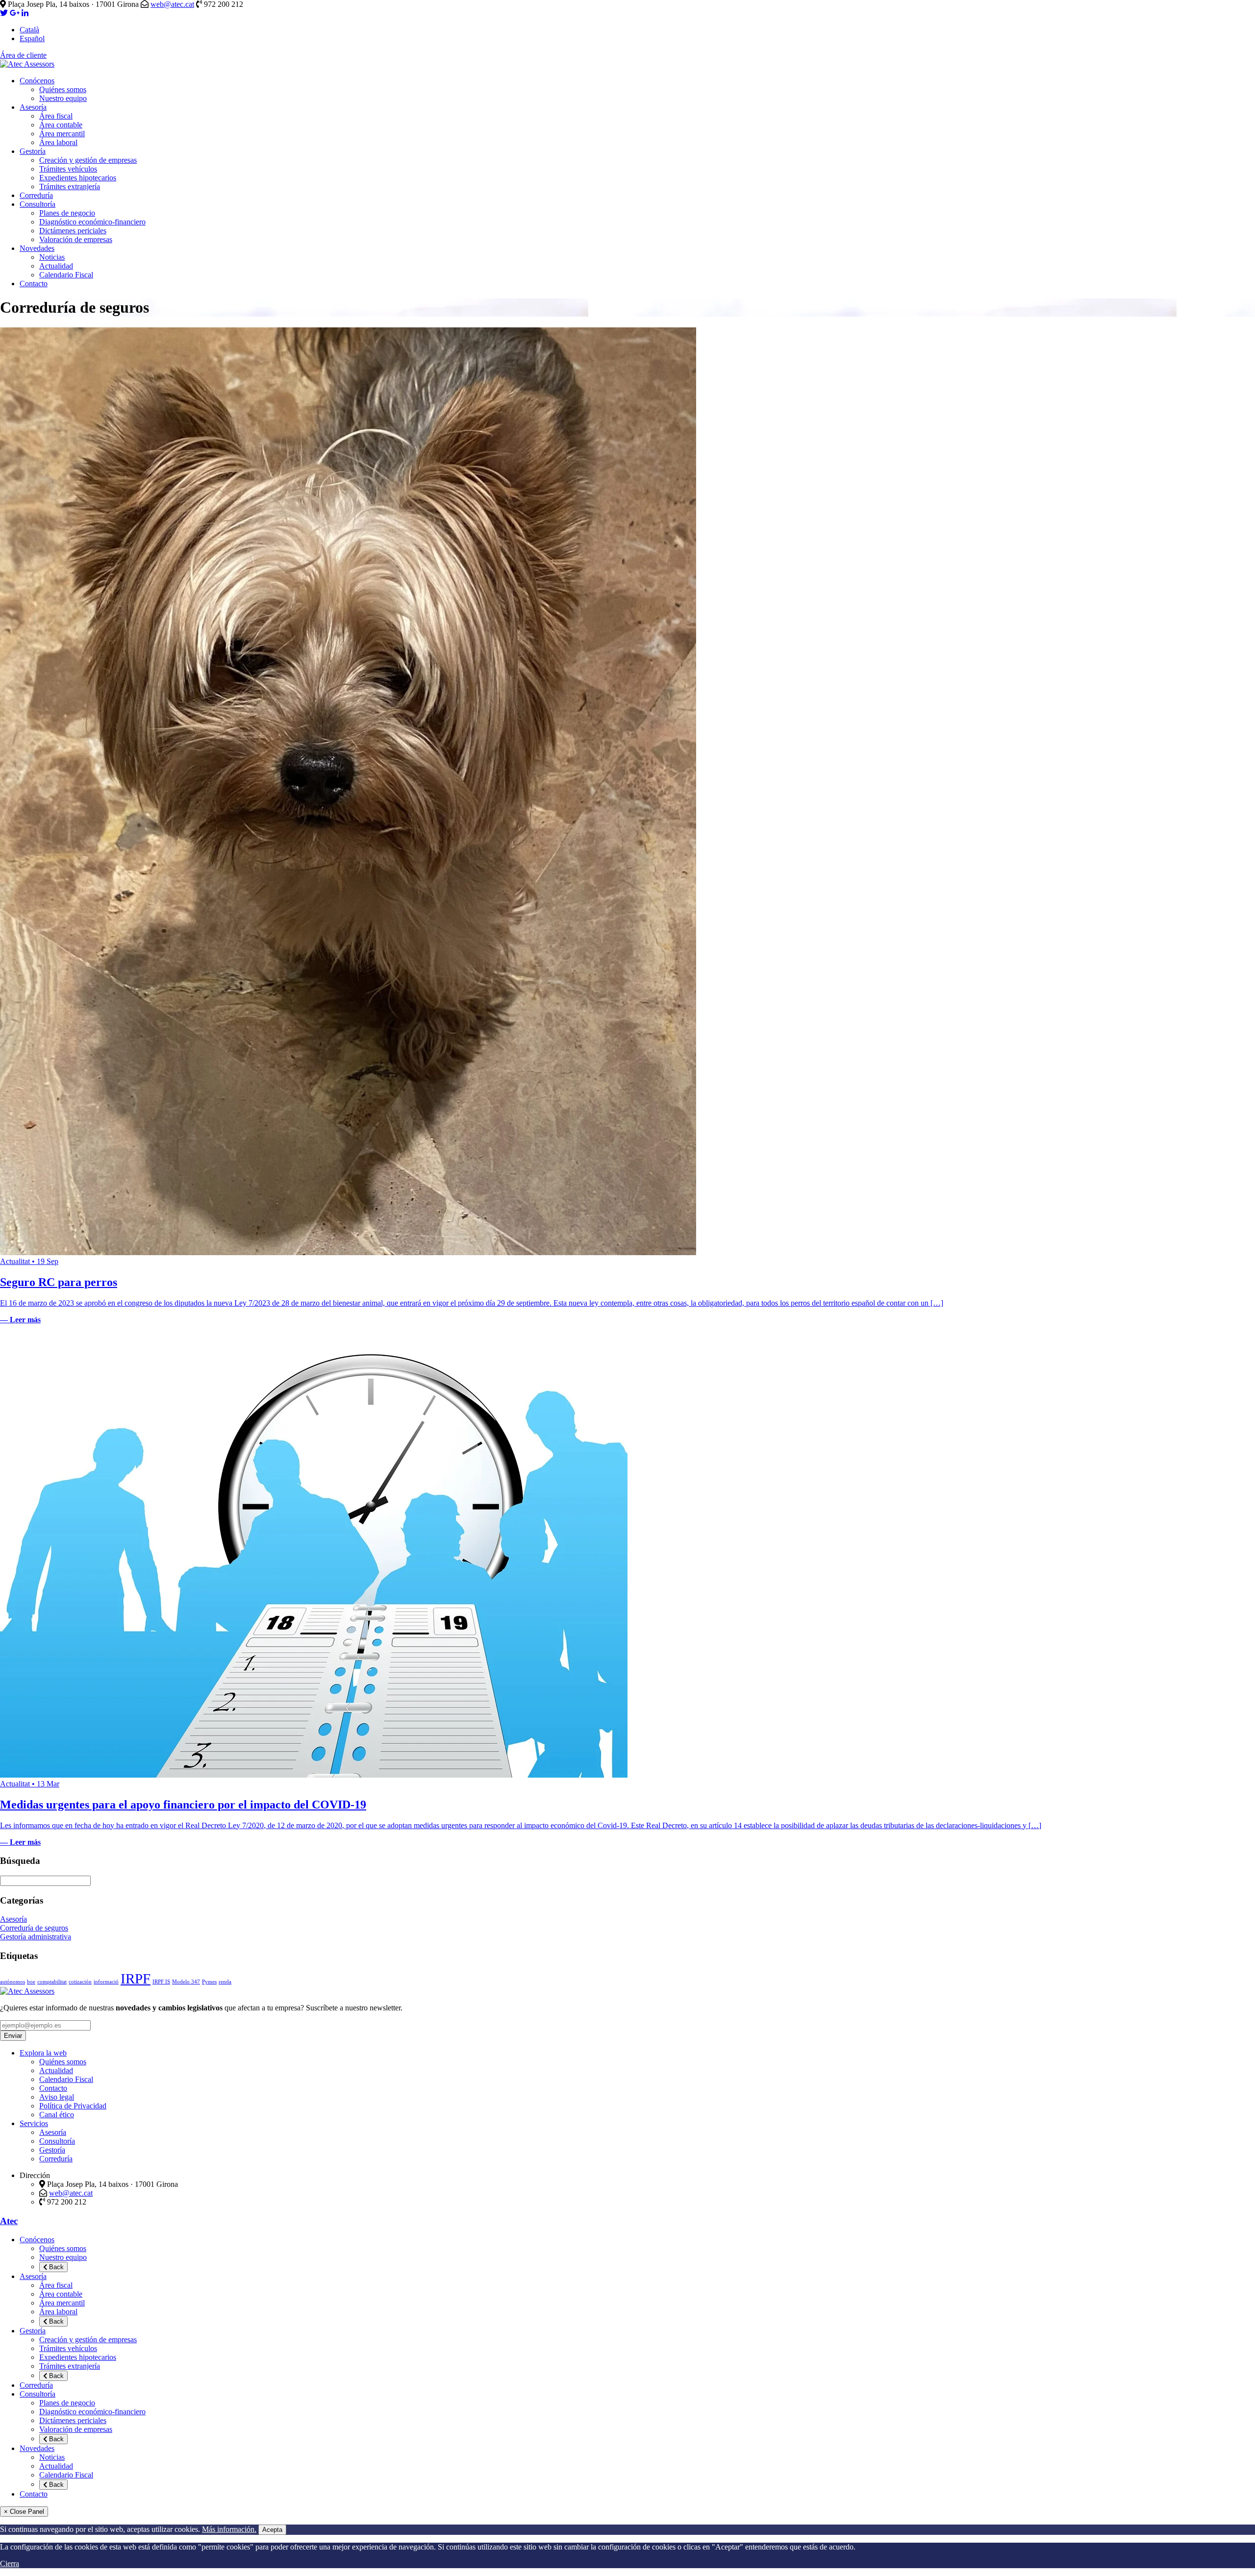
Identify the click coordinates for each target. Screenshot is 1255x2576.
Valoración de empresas (76, 239)
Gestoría (33, 151)
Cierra (10, 2564)
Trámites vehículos (68, 169)
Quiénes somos (63, 89)
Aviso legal (57, 2097)
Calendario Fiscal (66, 275)
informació (106, 1982)
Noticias (52, 257)
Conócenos (37, 81)
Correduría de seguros (34, 1928)
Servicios (34, 2123)
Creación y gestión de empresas (88, 160)
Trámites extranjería (70, 186)
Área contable (61, 125)
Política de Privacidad (73, 2106)
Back (55, 2267)
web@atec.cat (172, 4)
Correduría (36, 195)
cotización (80, 1982)
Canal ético (57, 2115)
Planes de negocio (67, 213)
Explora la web (43, 2053)
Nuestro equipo (63, 98)
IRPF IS (161, 1982)
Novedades (37, 248)
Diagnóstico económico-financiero (92, 222)
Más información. (229, 2529)
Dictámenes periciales (73, 231)
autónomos (13, 1982)
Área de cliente (23, 55)
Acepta (272, 2530)
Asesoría (33, 107)
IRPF (136, 1979)
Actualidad (56, 266)
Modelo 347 (186, 1982)
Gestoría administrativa (36, 1937)
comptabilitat (52, 1982)
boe (31, 1982)
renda (225, 1982)
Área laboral (58, 142)
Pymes (209, 1982)
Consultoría (38, 204)
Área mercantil (62, 134)
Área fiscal (56, 116)
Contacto (34, 284)
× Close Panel (24, 2512)
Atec (9, 2221)
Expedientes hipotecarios (78, 178)
